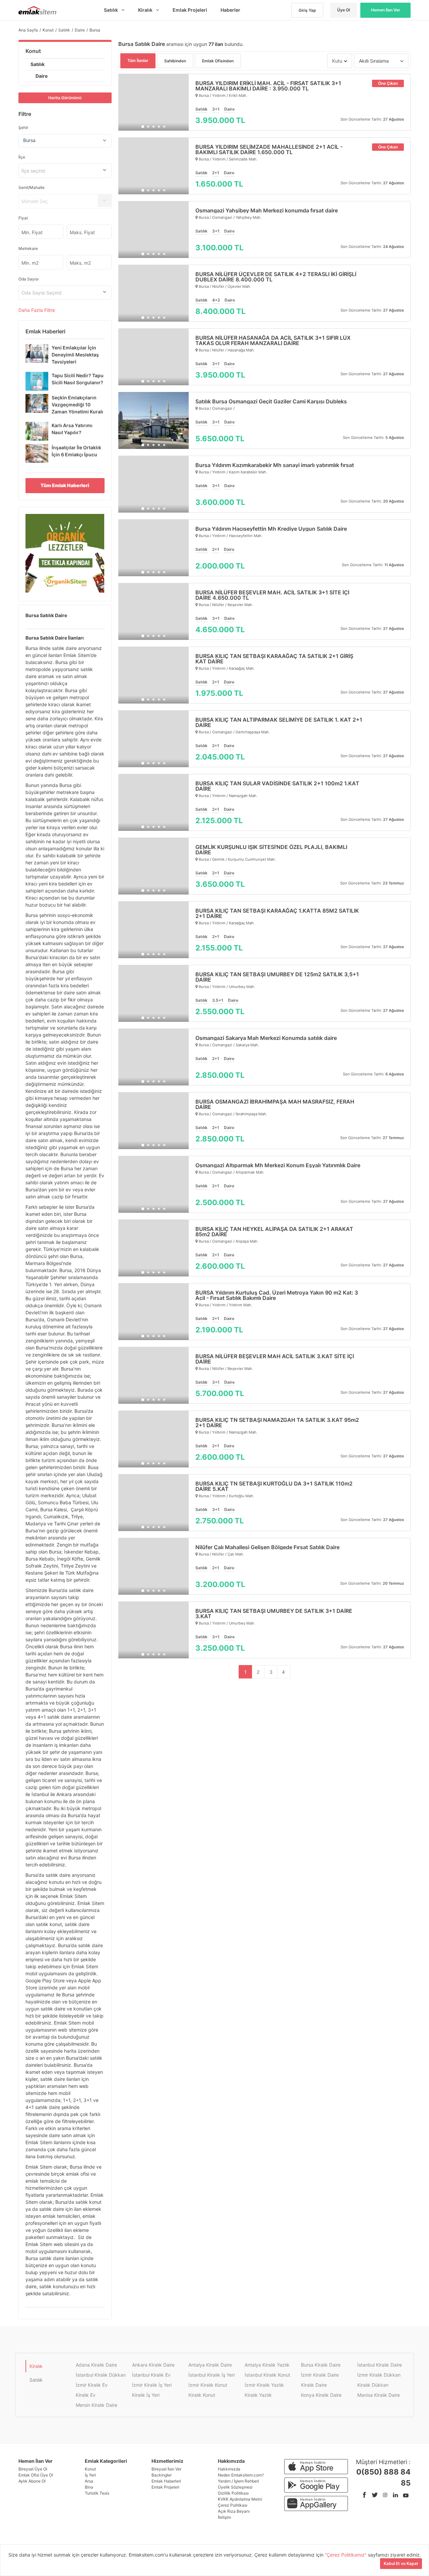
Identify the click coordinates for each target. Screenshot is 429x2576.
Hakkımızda (229, 2469)
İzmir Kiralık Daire (320, 2375)
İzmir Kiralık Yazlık (264, 2385)
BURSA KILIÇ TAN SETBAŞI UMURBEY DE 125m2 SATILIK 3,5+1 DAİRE (277, 977)
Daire (42, 76)
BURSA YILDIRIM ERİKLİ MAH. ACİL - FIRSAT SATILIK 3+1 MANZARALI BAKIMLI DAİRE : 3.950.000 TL (268, 86)
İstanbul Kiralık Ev (151, 2375)
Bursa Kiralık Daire (321, 2365)
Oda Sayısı (28, 279)
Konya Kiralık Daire (321, 2395)
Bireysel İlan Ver (166, 2469)
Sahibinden (175, 61)
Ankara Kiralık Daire (153, 2365)
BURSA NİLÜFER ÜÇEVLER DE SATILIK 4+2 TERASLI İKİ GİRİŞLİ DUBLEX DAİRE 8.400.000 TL (276, 277)
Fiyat (23, 218)
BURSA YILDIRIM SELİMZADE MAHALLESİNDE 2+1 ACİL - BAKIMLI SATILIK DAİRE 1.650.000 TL (269, 149)
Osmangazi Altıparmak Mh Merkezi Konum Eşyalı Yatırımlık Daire (278, 1165)
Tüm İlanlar (138, 60)
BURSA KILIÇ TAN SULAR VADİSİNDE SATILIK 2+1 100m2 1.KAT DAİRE (277, 786)
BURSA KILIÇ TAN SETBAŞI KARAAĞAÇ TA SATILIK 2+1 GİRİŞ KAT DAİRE (274, 659)
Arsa (89, 2481)
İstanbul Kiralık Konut (267, 2375)
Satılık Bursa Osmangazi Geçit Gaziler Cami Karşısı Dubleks (271, 401)
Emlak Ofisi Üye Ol (36, 2475)
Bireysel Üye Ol (33, 2469)
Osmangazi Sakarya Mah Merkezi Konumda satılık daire (266, 1038)
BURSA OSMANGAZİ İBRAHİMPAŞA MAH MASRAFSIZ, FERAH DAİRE (275, 1104)
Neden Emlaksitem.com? (241, 2475)
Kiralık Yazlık (258, 2395)
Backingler (162, 2475)
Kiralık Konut (202, 2395)
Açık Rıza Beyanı (234, 2511)
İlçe (22, 157)
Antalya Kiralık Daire (210, 2365)
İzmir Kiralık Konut (208, 2385)
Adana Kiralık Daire (96, 2365)
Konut (33, 51)
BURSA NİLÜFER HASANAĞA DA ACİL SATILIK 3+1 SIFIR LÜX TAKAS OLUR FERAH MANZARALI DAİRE (273, 340)
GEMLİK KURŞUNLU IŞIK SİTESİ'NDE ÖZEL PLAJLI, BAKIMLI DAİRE (271, 850)
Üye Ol (344, 10)
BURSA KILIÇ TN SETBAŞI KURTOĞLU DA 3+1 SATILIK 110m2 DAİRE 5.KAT (274, 1486)
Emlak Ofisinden (218, 61)
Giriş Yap (307, 10)
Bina (89, 2487)
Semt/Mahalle (32, 187)
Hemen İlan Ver (386, 10)
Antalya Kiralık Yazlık (267, 2365)
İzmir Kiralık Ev (92, 2385)
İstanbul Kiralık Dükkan (101, 2375)
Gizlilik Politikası (233, 2493)
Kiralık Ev (86, 2395)
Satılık (38, 64)
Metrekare (28, 248)
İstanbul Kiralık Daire (380, 2365)
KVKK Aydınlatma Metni (240, 2499)
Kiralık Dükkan (373, 2385)
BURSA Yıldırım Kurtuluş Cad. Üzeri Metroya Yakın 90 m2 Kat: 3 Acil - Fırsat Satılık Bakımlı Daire (277, 1295)
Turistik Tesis (97, 2493)
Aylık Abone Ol (32, 2481)
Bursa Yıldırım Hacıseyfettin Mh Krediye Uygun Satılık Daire (271, 529)
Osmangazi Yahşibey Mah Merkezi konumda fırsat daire (267, 210)
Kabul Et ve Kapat (401, 2563)
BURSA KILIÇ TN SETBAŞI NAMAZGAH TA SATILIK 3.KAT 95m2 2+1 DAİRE (277, 1423)
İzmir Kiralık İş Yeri (152, 2385)
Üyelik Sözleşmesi (235, 2487)
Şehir (23, 127)
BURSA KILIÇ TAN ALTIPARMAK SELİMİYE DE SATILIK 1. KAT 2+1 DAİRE (279, 722)
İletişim (224, 2517)
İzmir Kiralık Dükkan (379, 2375)
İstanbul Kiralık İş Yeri (211, 2375)
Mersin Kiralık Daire (97, 2405)
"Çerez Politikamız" (346, 2555)
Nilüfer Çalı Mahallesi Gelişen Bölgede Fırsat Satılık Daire (267, 1547)
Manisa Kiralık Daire (379, 2395)
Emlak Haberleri (166, 2481)
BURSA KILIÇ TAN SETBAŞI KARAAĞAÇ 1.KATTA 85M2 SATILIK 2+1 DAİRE (277, 913)
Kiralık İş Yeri (146, 2395)
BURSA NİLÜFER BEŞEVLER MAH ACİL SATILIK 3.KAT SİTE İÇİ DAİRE (275, 1359)
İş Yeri (90, 2475)
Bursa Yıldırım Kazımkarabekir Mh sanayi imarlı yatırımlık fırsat (275, 465)
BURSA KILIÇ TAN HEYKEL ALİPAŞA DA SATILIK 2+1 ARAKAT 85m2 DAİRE (274, 1232)
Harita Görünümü (65, 98)
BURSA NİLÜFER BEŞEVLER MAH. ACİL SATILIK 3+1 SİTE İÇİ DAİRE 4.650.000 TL (272, 595)
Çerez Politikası (233, 2505)
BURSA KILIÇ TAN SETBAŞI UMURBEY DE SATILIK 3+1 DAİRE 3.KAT (274, 1613)
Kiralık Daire (314, 2385)
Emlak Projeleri (165, 2487)
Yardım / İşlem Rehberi (238, 2481)
